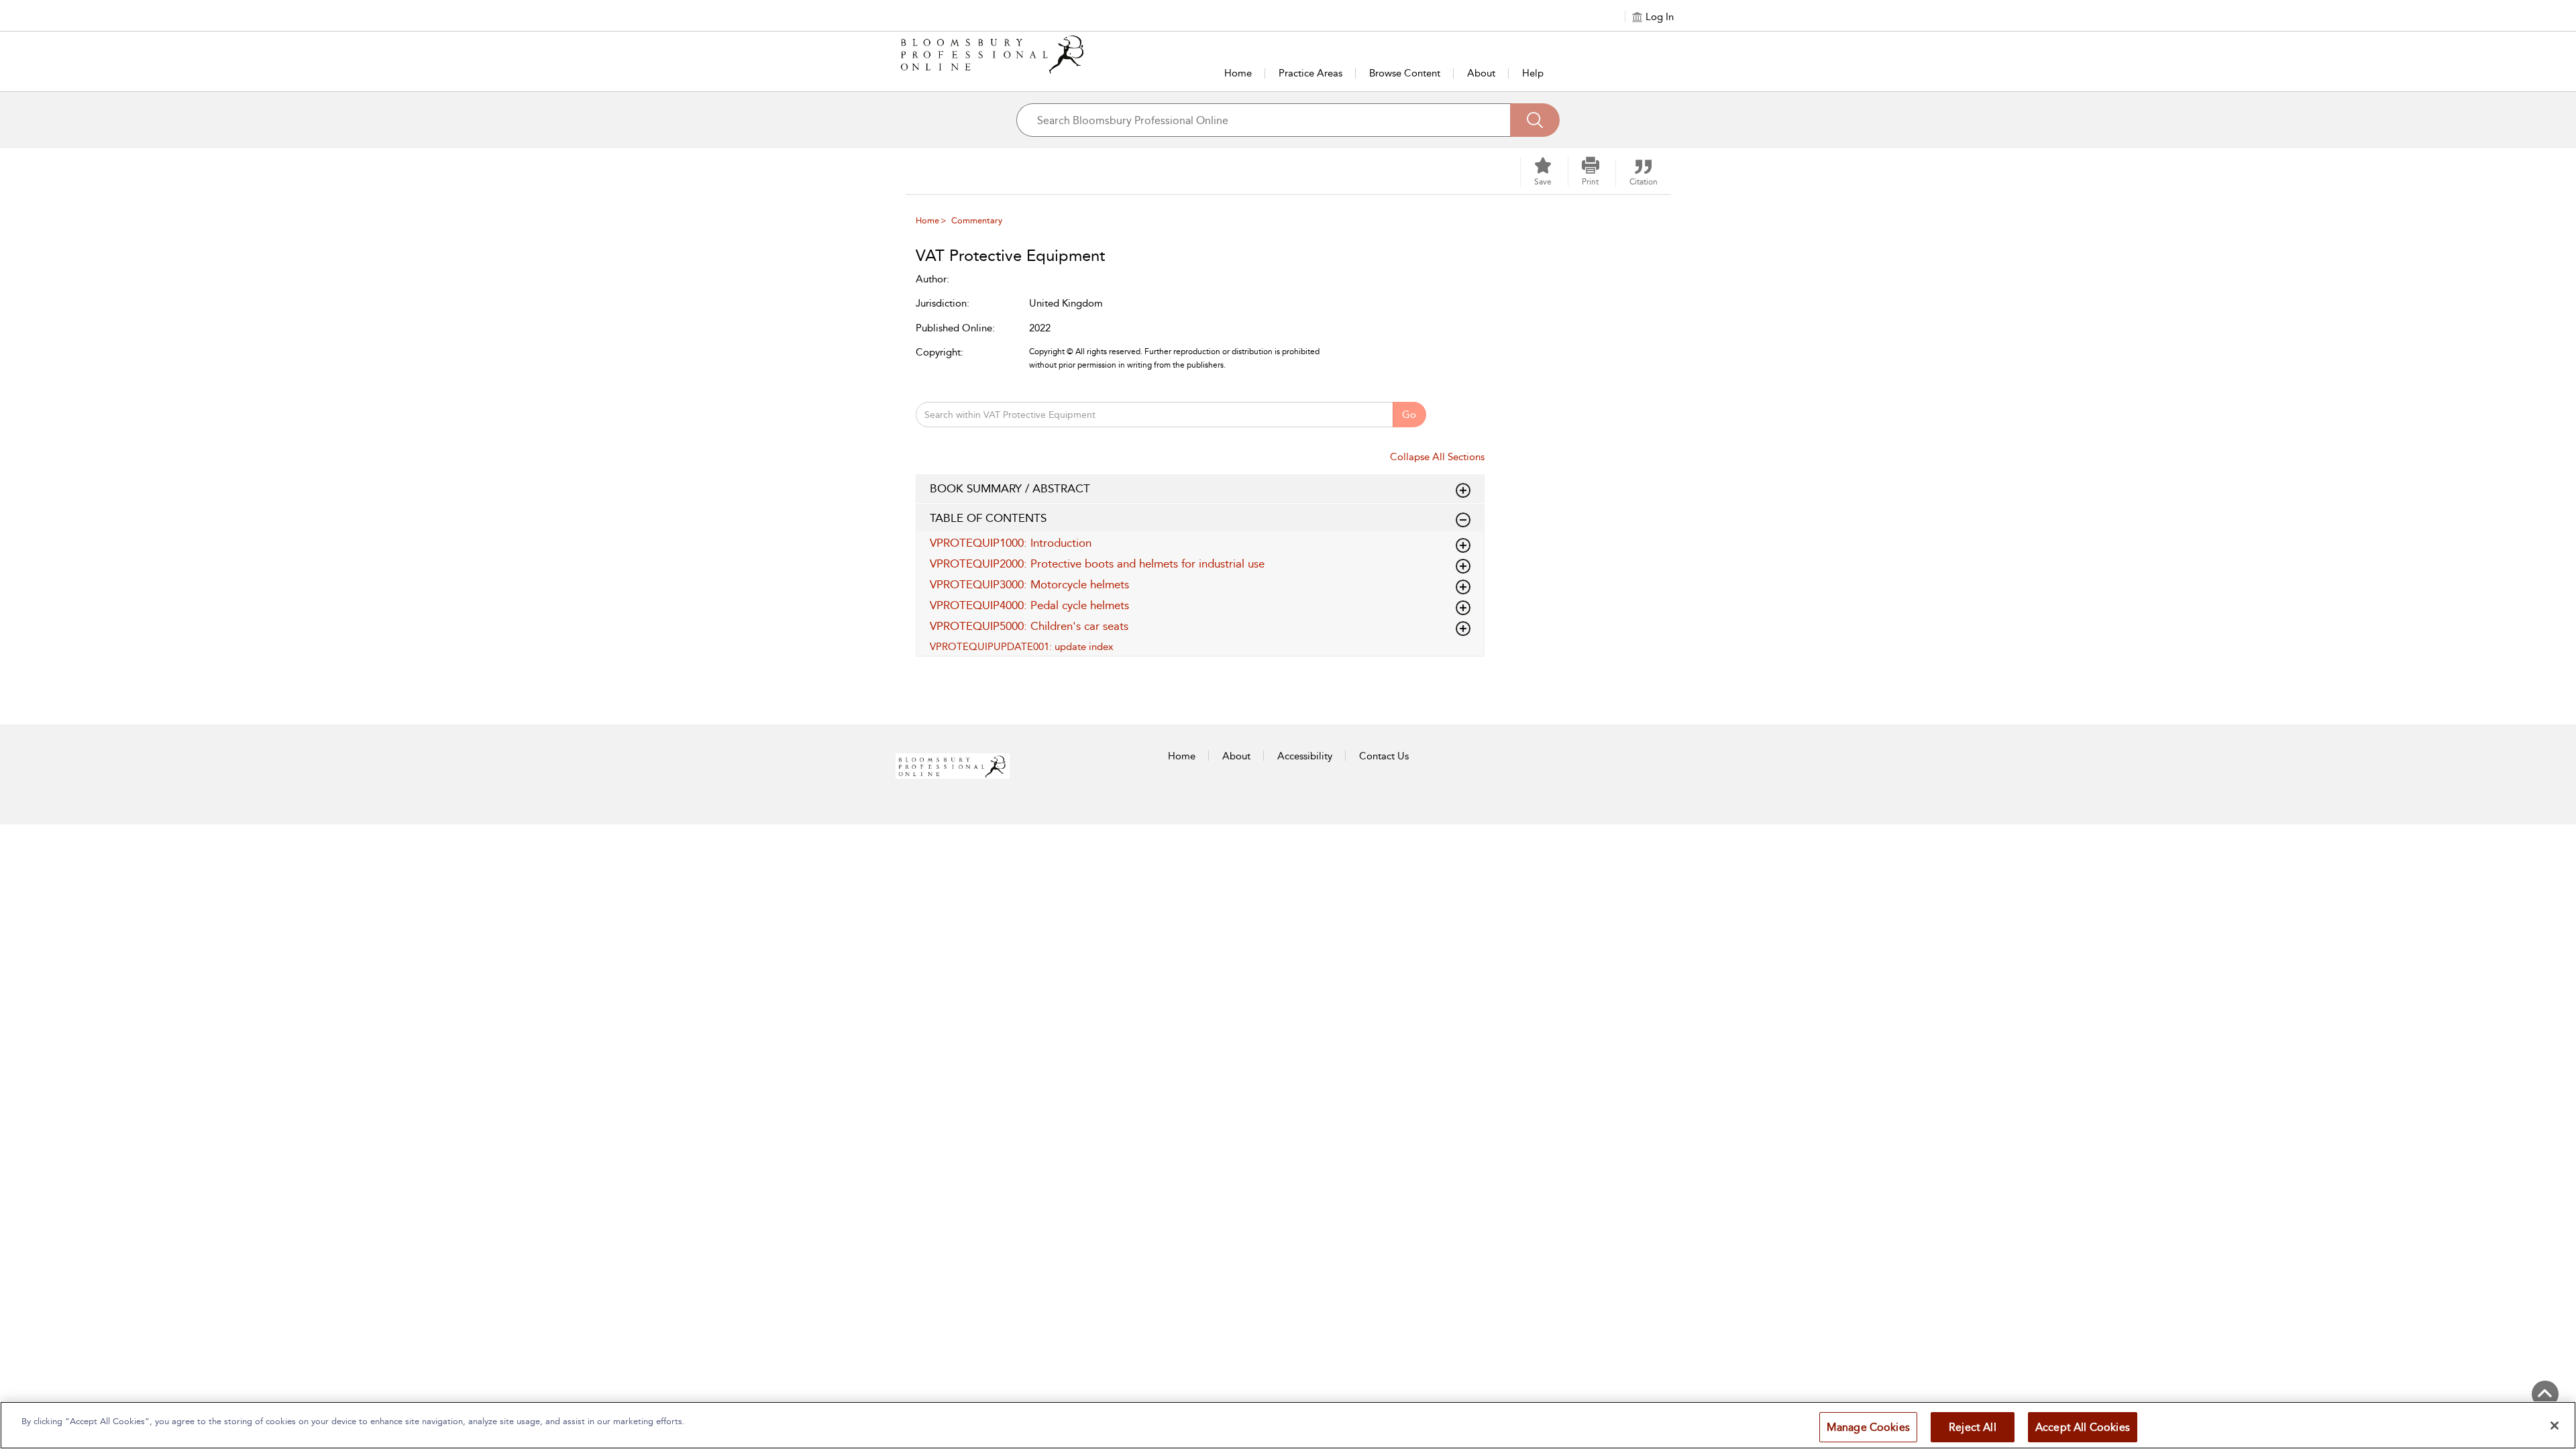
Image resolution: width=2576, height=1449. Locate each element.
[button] (1591, 172)
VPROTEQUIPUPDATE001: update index (1022, 647)
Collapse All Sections (1437, 457)
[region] (1288, 1425)
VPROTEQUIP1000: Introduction (1011, 543)
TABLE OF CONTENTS (988, 518)
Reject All (1973, 1427)
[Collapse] (1463, 490)
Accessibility (1305, 756)
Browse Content (1405, 73)
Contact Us (1384, 756)
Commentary (977, 220)
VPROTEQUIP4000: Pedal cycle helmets (1029, 605)
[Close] (2555, 1426)
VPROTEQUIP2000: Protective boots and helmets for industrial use (1097, 563)
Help (1533, 73)
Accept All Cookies (2083, 1427)
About (1481, 73)
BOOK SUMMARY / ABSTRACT (1010, 488)
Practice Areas (1310, 73)
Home (1238, 73)
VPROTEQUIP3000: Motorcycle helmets (1029, 584)
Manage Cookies (1868, 1427)
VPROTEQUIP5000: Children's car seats (1029, 626)
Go (1409, 415)
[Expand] (1463, 520)
